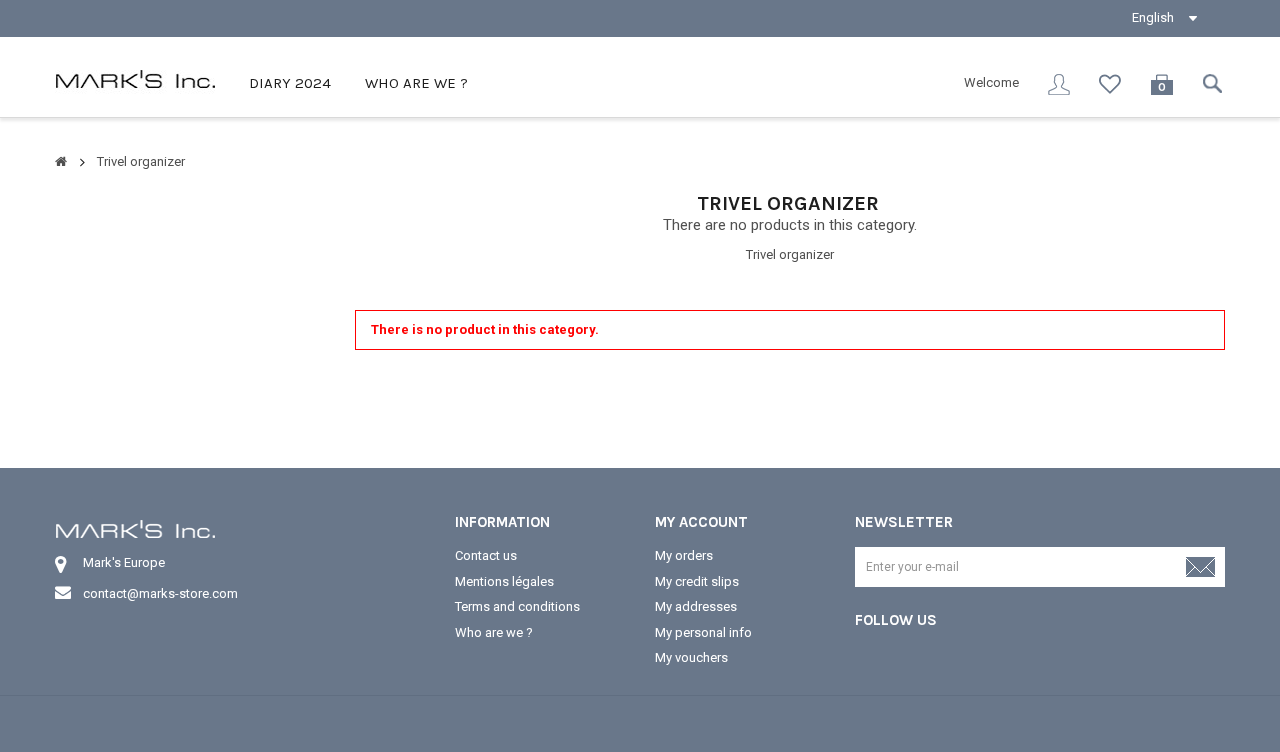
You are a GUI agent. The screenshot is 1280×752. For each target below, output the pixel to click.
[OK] (1200, 577)
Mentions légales (504, 581)
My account (701, 522)
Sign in (1059, 84)
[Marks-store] (135, 78)
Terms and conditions (517, 606)
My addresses (696, 606)
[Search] (1214, 83)
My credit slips (697, 581)
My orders (684, 555)
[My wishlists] (1110, 84)
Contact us (486, 555)
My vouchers (691, 657)
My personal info (703, 632)
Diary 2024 (288, 83)
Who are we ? (414, 83)
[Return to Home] (61, 161)
